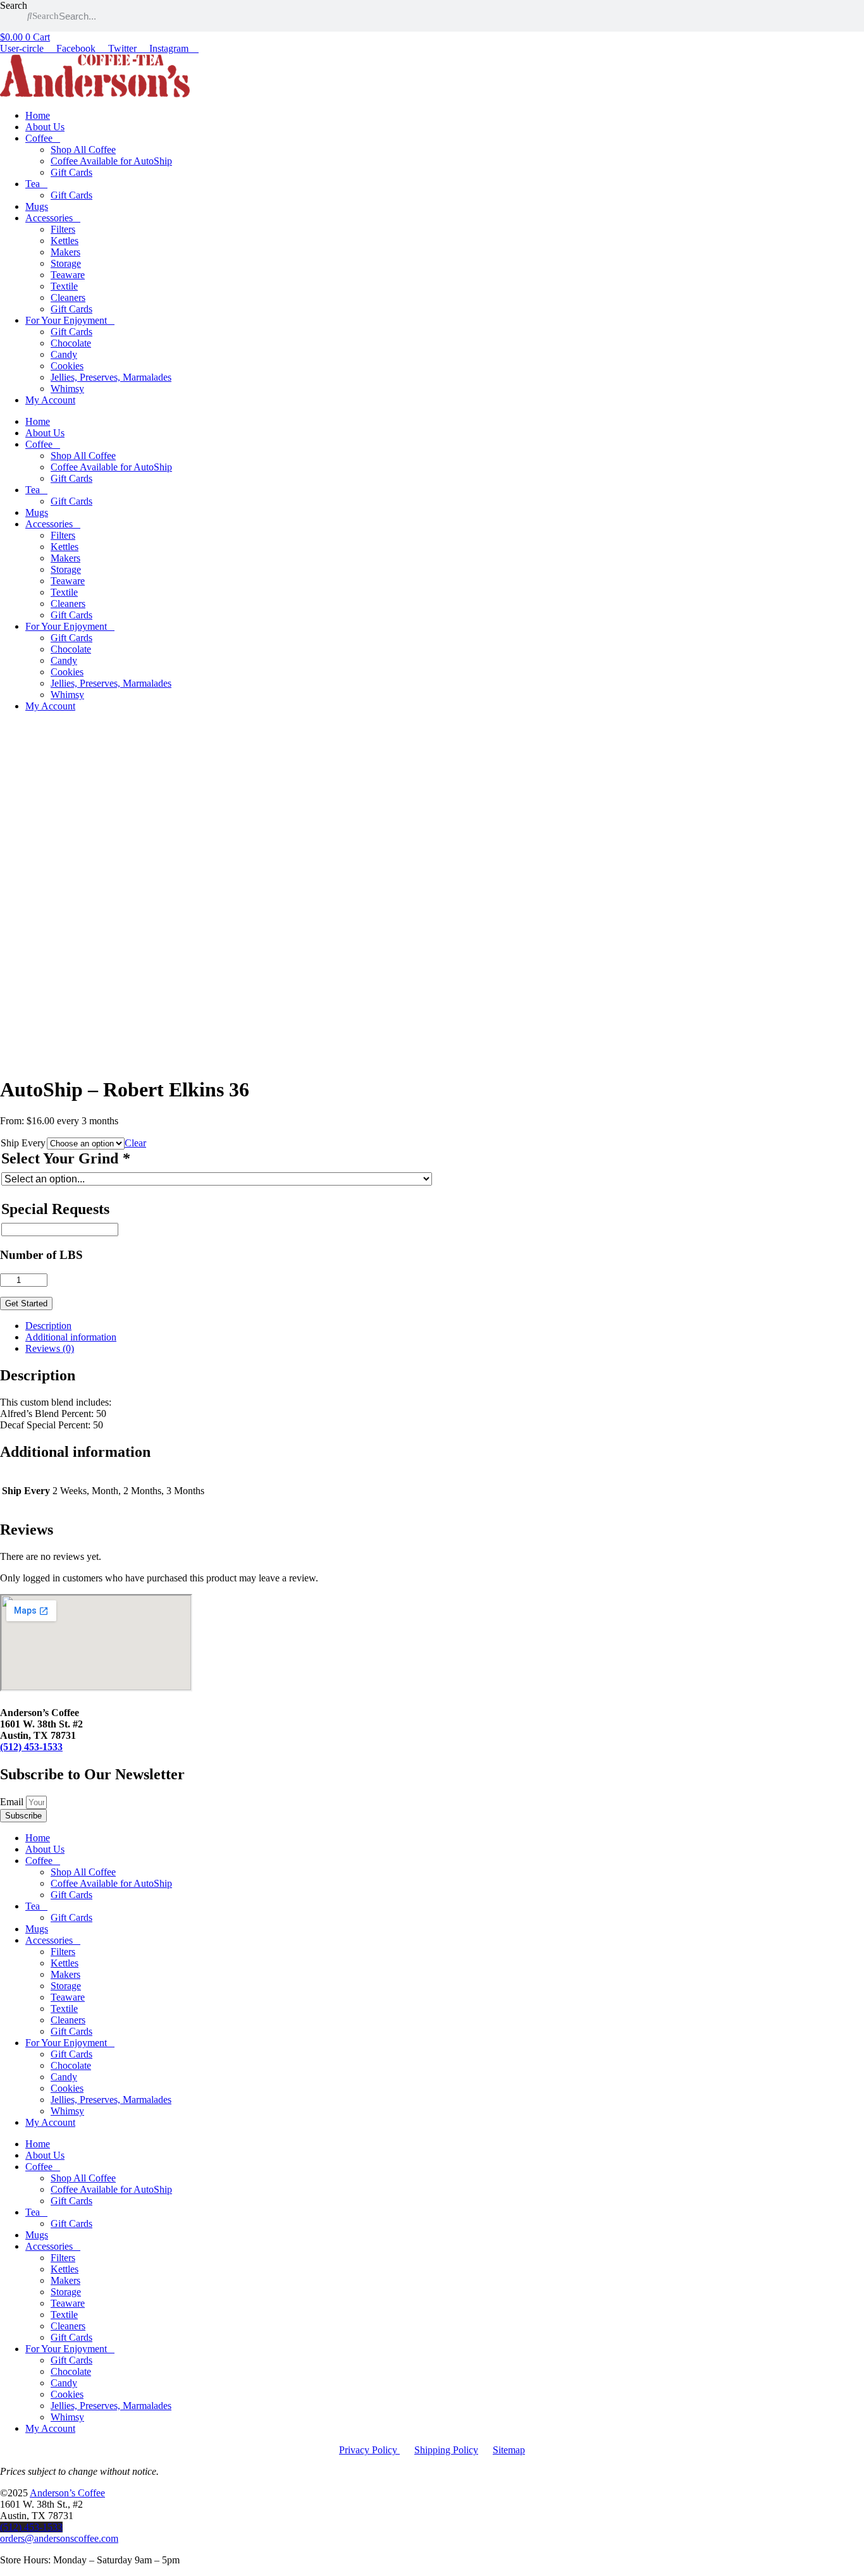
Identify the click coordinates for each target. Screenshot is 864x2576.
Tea (33, 184)
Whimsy (67, 389)
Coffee (39, 138)
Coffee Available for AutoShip (111, 161)
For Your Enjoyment (66, 320)
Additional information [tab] (71, 1337)
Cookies (67, 366)
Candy (64, 354)
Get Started (26, 1303)
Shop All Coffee (83, 150)
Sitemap (509, 2450)
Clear (135, 1143)
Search (14, 5)
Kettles (65, 241)
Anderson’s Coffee (67, 2493)
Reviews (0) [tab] (50, 1348)
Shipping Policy (446, 2450)
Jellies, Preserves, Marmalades (111, 377)
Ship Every (23, 1143)
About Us (45, 127)
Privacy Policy (369, 2450)
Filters (63, 229)
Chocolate (71, 343)
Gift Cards (71, 172)
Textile (64, 286)
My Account (50, 400)
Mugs (37, 206)
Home (38, 115)
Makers (65, 252)
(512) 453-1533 (31, 1747)
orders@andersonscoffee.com (59, 2538)
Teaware (68, 275)
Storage (66, 263)
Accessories (49, 218)
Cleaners (68, 297)
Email (13, 1802)
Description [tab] (48, 1326)
